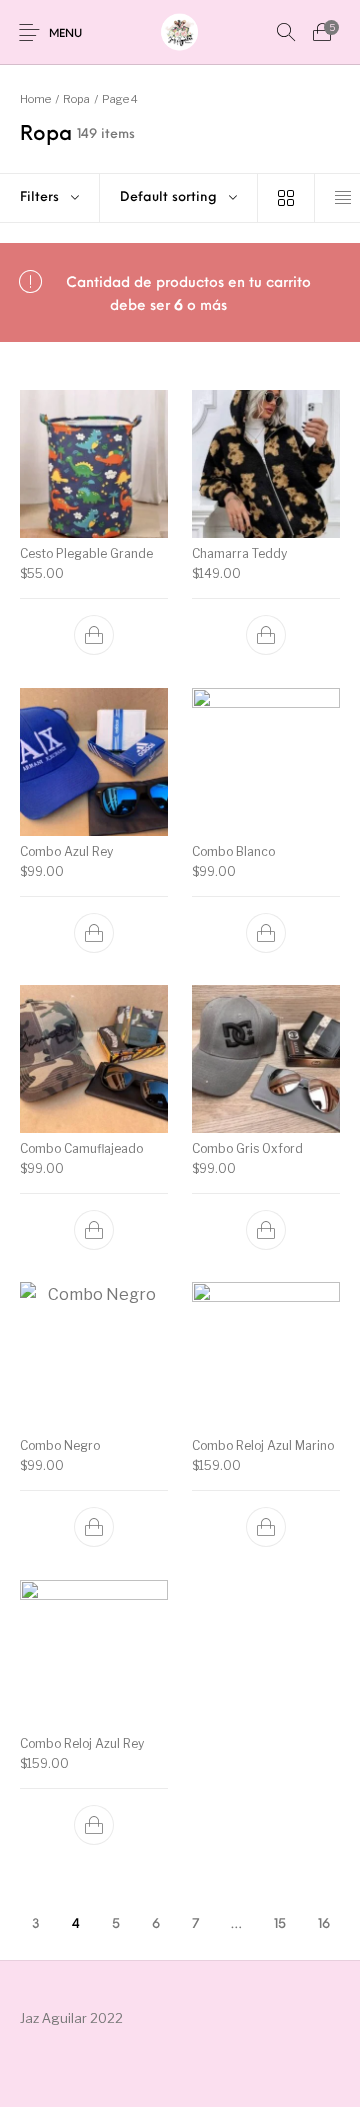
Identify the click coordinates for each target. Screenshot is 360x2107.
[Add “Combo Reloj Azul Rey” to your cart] (94, 1825)
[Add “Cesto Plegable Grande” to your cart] (94, 636)
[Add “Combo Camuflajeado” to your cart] (94, 1230)
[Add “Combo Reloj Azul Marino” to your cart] (266, 1528)
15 (280, 1924)
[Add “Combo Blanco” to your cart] (266, 933)
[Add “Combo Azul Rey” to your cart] (94, 933)
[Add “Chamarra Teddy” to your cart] (266, 636)
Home (35, 99)
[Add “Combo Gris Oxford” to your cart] (266, 1230)
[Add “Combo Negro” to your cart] (94, 1528)
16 (324, 1924)
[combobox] (178, 198)
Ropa (76, 99)
